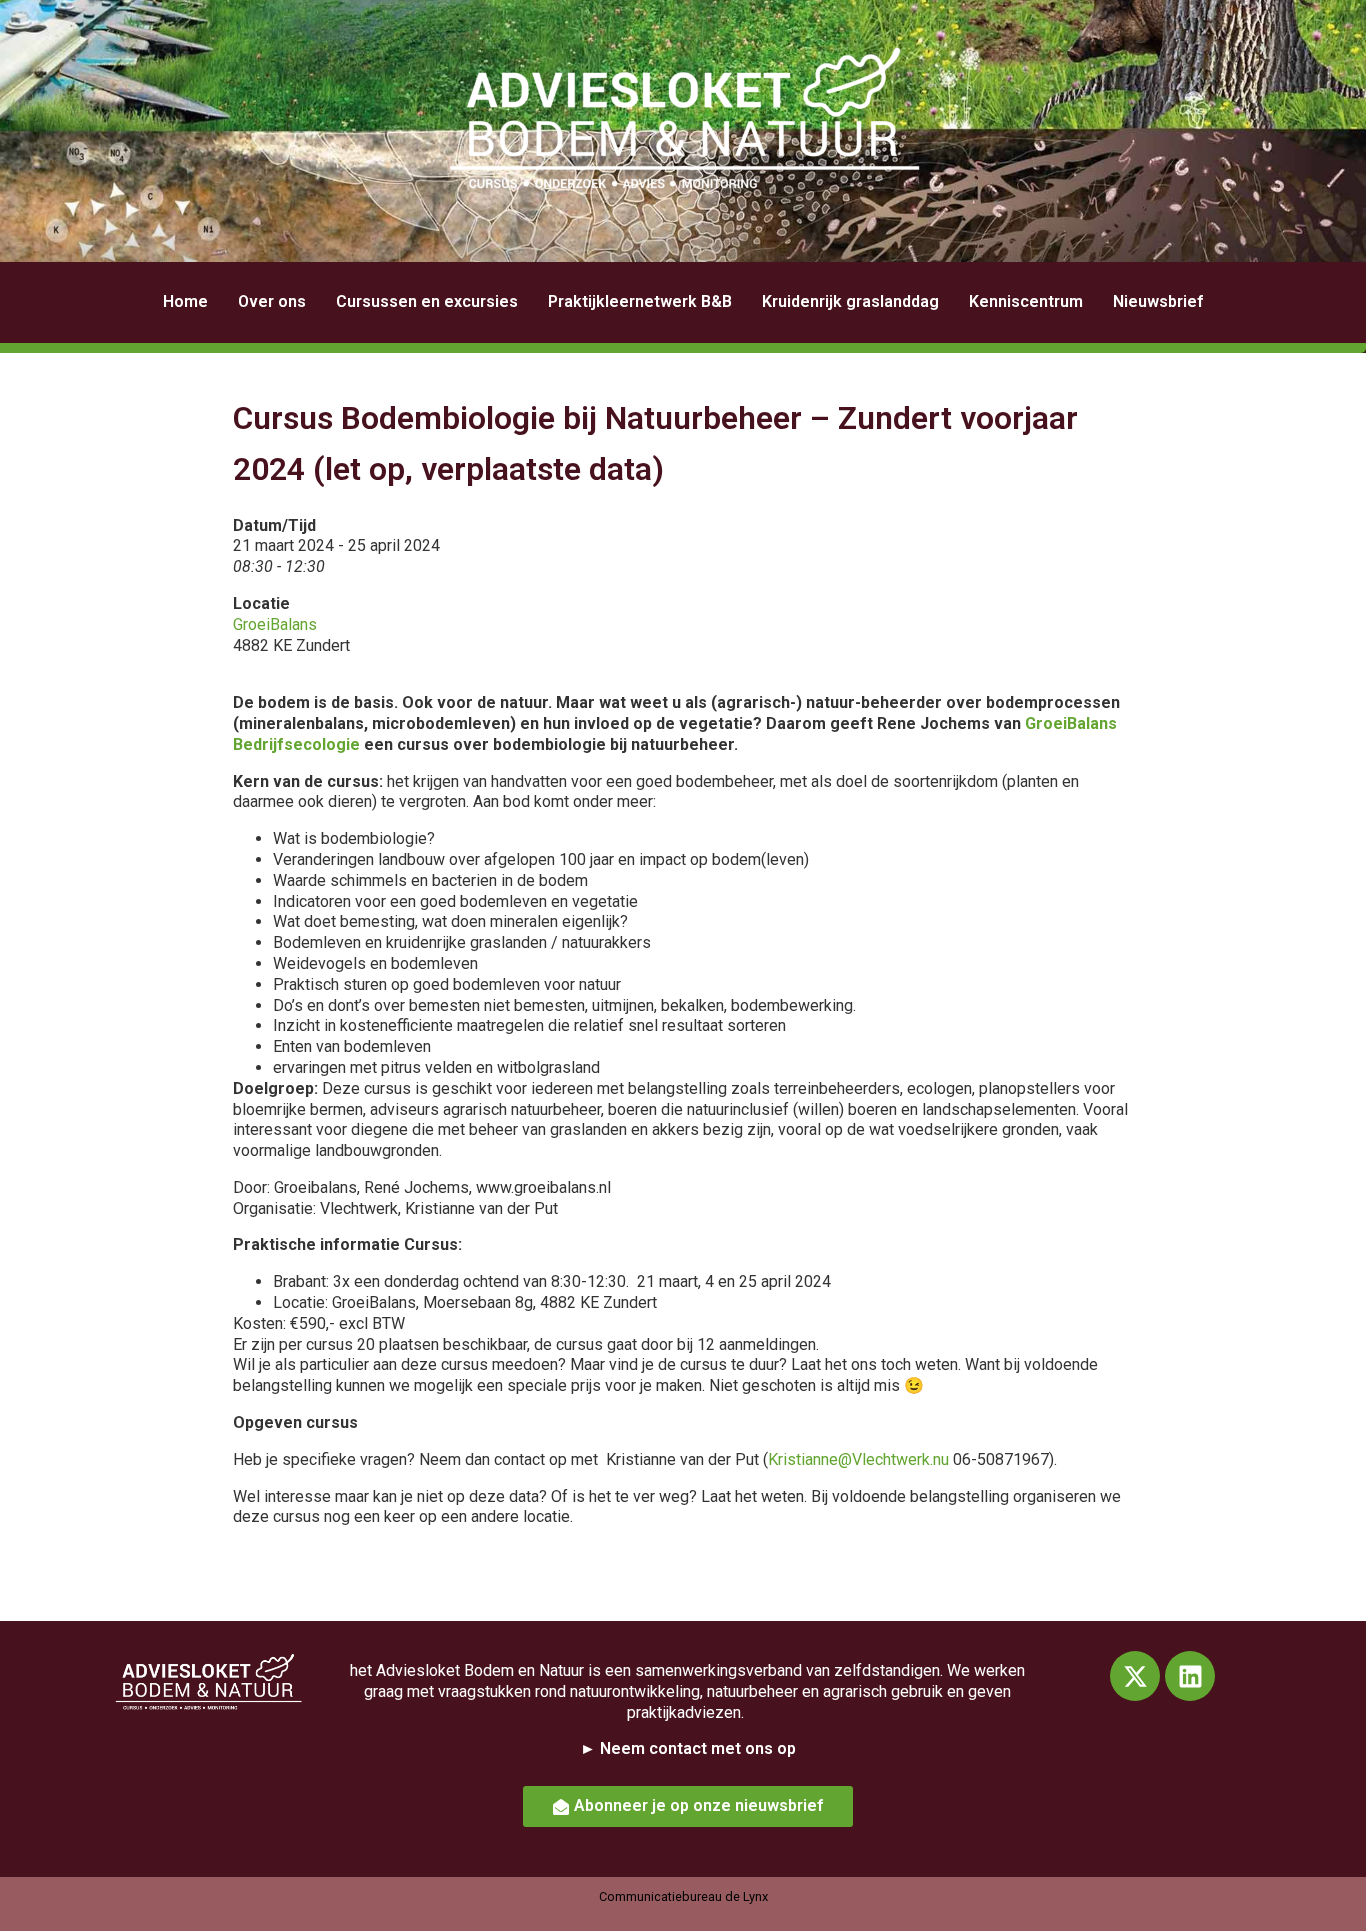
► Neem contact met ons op (688, 1748)
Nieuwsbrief (1158, 301)
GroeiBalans (275, 624)
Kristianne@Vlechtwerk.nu (858, 1459)
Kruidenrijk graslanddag (850, 301)
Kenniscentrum (1026, 301)
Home (185, 301)
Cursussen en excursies (427, 301)
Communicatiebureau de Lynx (683, 1896)
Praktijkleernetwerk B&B (640, 301)
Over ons (272, 301)
